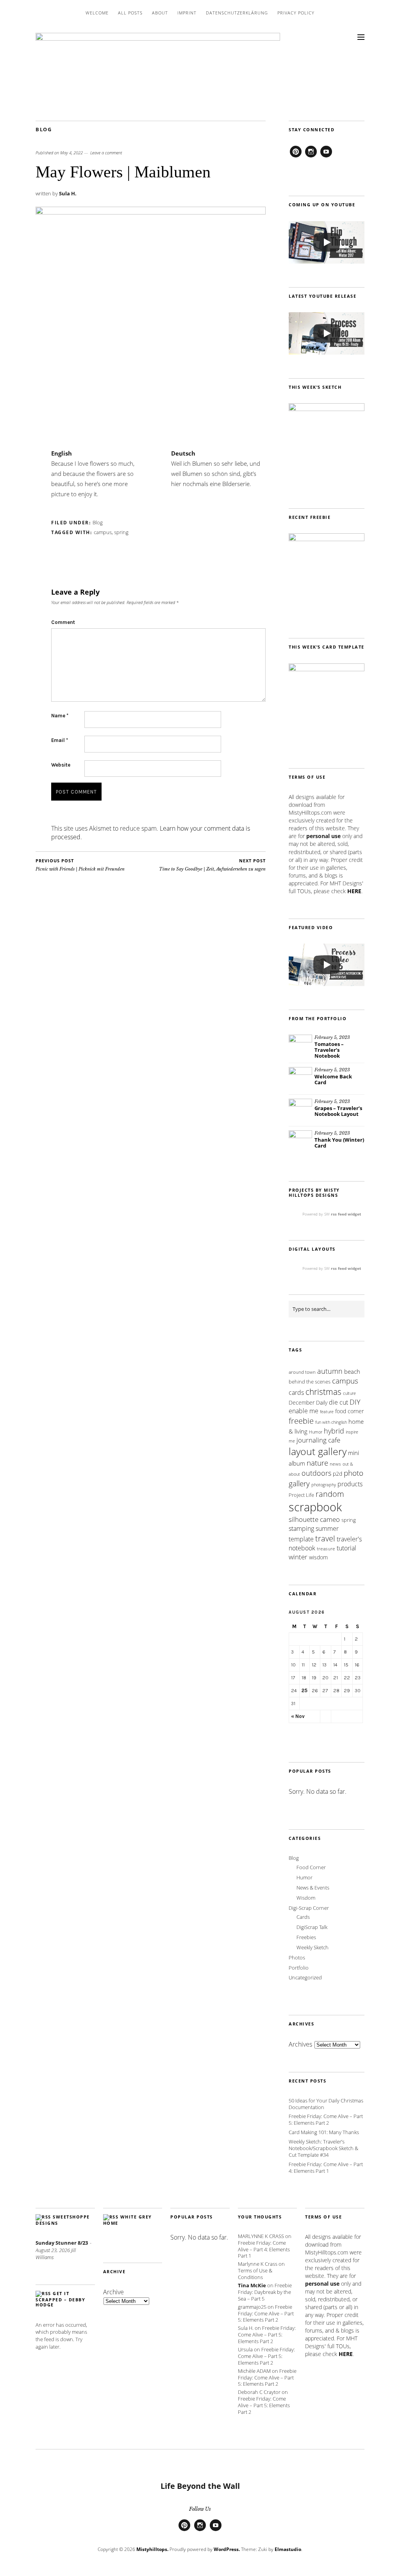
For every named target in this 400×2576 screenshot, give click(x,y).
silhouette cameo (314, 1519)
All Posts (130, 13)
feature (327, 1411)
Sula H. (68, 193)
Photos (297, 1957)
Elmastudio (288, 2549)
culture (349, 1393)
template (301, 1539)
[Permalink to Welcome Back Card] (300, 1079)
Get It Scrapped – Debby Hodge (60, 2299)
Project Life (301, 1495)
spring (121, 532)
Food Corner (311, 1867)
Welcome (97, 13)
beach (352, 1371)
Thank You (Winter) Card (339, 1143)
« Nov (298, 1716)
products (350, 1484)
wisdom (318, 1557)
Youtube (326, 157)
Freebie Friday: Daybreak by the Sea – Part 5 (265, 2292)
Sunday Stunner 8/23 (62, 2243)
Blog (44, 129)
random (330, 1494)
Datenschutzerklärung (237, 13)
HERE (354, 891)
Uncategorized (305, 1977)
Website (61, 765)
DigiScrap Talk (312, 1927)
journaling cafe (318, 1440)
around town (302, 1372)
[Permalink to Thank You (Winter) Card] (300, 1142)
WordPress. (227, 2549)
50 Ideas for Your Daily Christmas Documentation (326, 2104)
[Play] (327, 242)
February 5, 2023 (332, 1037)
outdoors (316, 1473)
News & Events (313, 1888)
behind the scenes (310, 1382)
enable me (304, 1411)
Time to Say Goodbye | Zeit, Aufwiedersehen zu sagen (212, 865)
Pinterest (296, 157)
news (335, 1464)
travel (325, 1538)
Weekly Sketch (312, 1947)
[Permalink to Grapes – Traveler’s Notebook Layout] (300, 1110)
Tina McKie (252, 2285)
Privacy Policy (296, 13)
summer (327, 1528)
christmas (323, 1392)
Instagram (311, 157)
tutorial (346, 1548)
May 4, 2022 (71, 153)
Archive (113, 2292)
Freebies (306, 1937)
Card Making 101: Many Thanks (324, 2132)
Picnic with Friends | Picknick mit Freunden (80, 865)
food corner (349, 1411)
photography (324, 1485)
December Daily (308, 1402)
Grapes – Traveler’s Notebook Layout (338, 1111)
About (160, 13)
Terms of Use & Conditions (255, 2274)
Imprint (187, 13)
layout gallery (318, 1451)
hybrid (334, 1431)
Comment (63, 622)
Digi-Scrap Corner (309, 1908)
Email (60, 740)
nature (317, 1463)
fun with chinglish (331, 1422)
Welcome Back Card (333, 1079)
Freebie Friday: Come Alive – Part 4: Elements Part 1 (326, 2168)
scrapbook (315, 1507)
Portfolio (299, 1968)
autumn (330, 1371)
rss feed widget (346, 1214)
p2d (337, 1474)
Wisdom (306, 1898)
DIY (355, 1402)
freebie (301, 1421)
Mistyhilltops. (152, 2549)
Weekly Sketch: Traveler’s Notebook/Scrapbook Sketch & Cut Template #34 (323, 2148)
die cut (338, 1402)
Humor (316, 1432)
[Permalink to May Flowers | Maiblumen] (151, 212)
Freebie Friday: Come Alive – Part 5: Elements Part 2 (326, 2119)
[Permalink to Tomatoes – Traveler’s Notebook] (300, 1046)
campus (103, 532)
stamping (301, 1528)
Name (60, 716)
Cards (303, 1917)
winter (298, 1557)
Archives (300, 2044)
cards (296, 1393)
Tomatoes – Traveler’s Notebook (329, 1050)
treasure (326, 1549)
